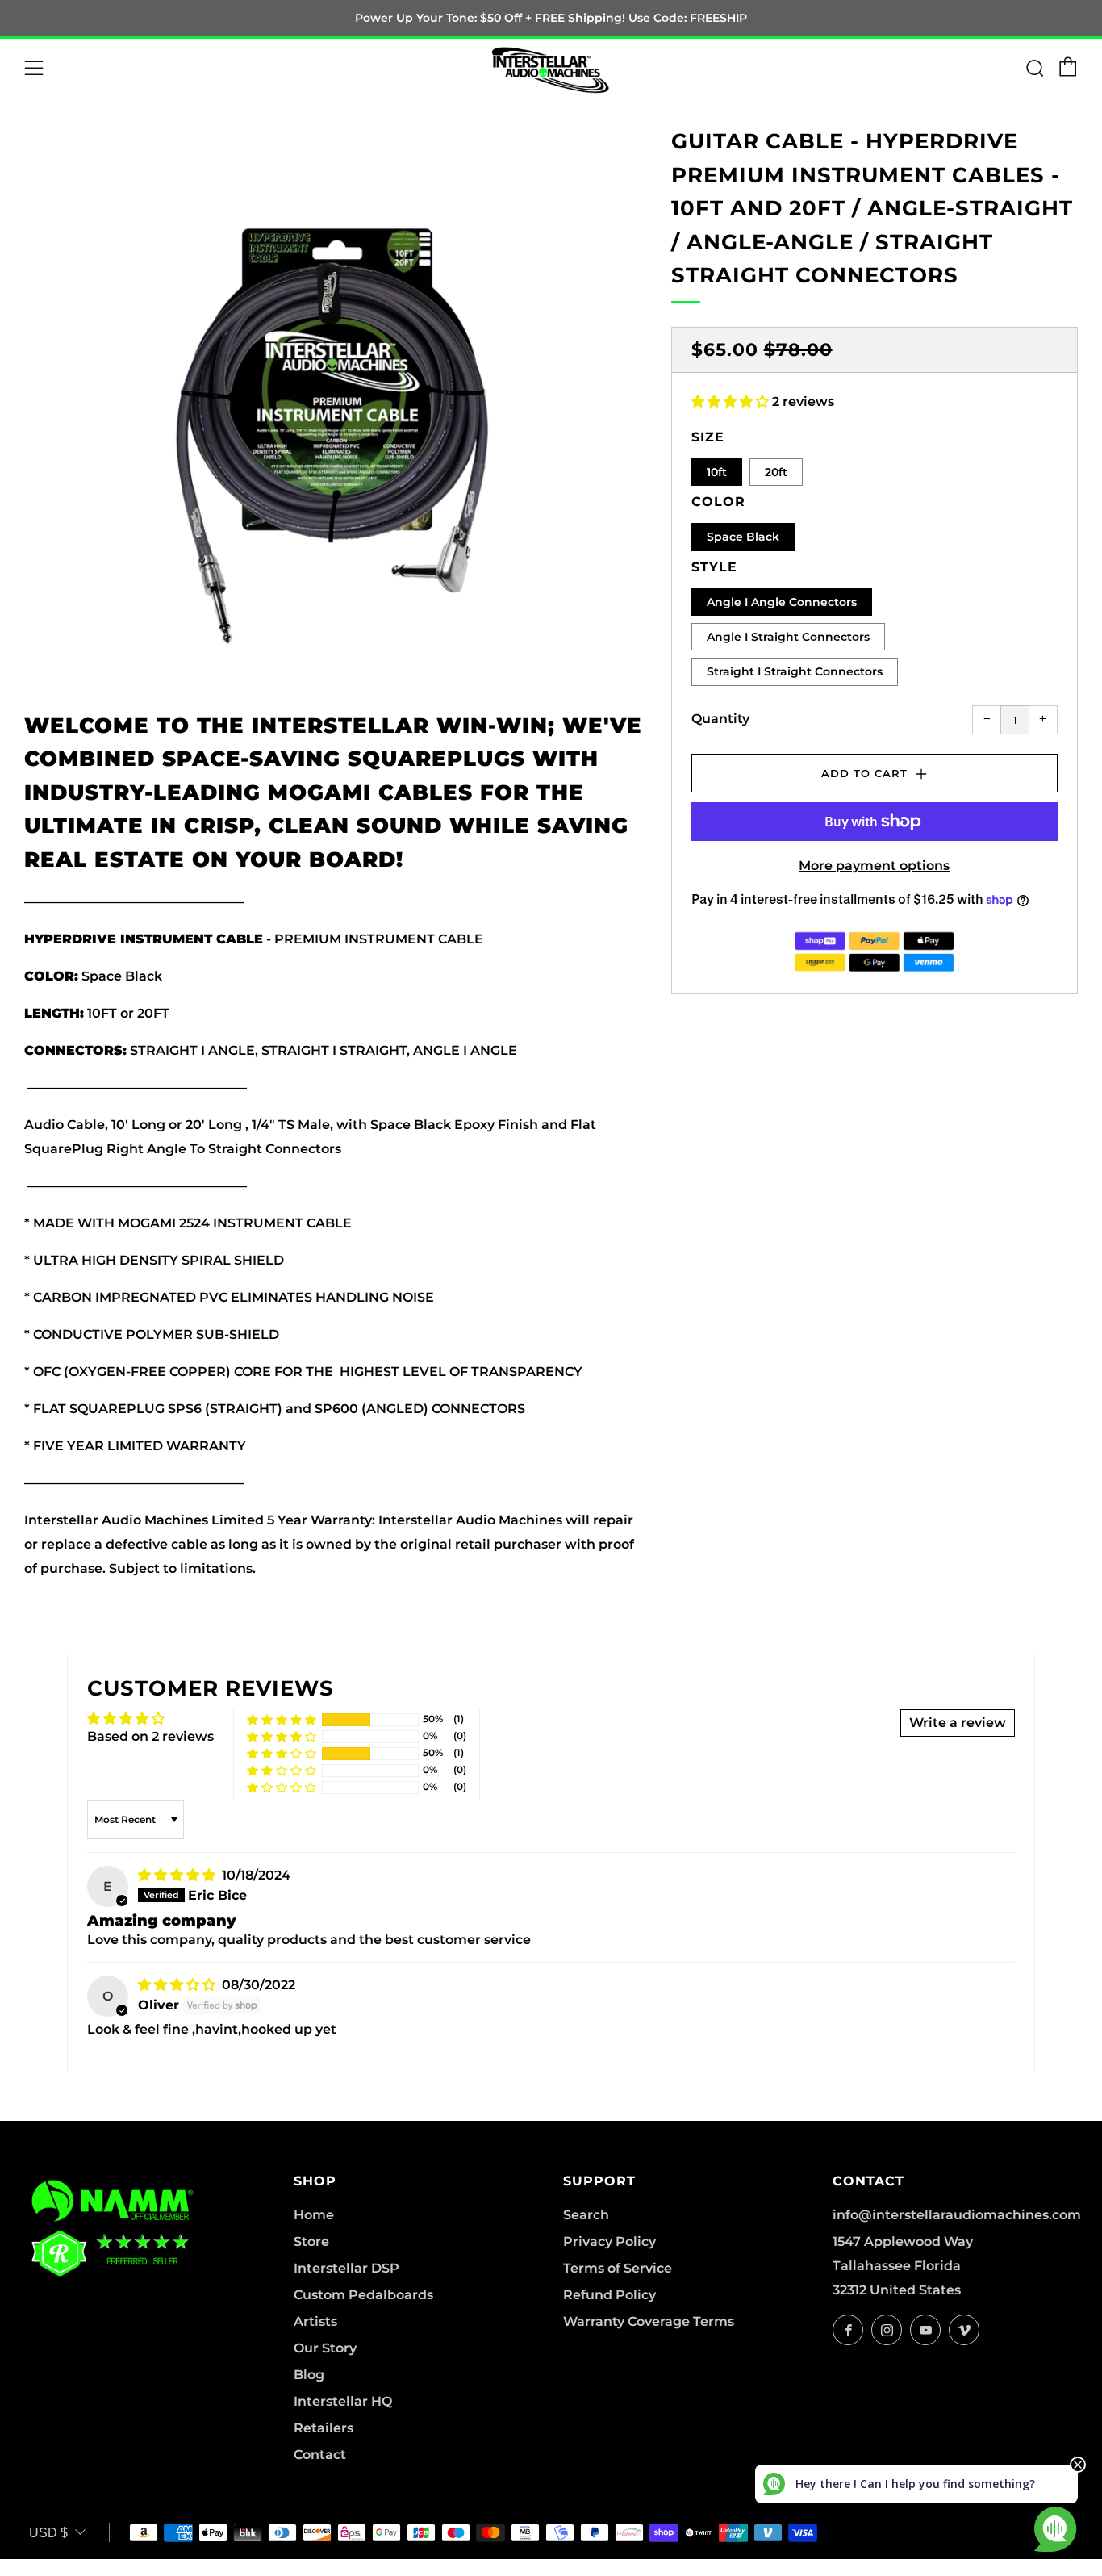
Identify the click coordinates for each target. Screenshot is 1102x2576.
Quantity (720, 719)
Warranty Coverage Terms (649, 2321)
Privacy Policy (609, 2241)
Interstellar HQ (343, 2401)
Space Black (743, 537)
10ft (717, 472)
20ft (776, 472)
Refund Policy (609, 2295)
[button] (732, 401)
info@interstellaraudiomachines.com (957, 2215)
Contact (320, 2455)
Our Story (325, 2348)
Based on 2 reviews (150, 1736)
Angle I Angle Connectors (782, 602)
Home (314, 2215)
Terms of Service (618, 2268)
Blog (309, 2375)
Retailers (324, 2428)
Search (586, 2215)
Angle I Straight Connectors (788, 637)
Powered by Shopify (814, 2566)
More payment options (874, 866)
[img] (178, 1875)
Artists (315, 2321)
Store (311, 2241)
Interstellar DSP (346, 2268)
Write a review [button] (958, 1723)
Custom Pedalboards (363, 2295)
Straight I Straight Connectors (795, 671)
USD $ (48, 2533)
